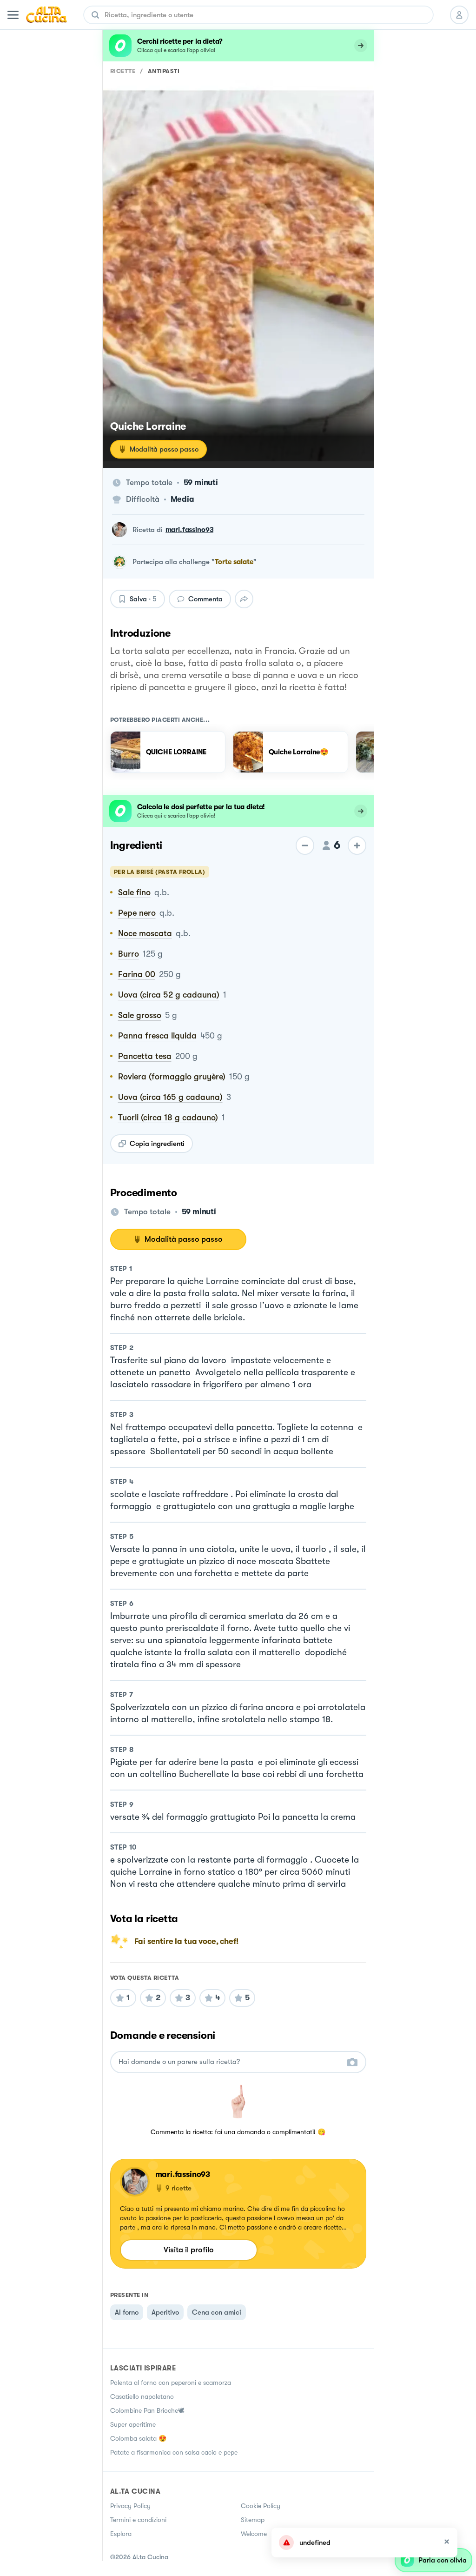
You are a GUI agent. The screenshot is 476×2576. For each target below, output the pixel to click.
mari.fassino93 (190, 530)
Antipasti (164, 71)
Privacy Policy (130, 2506)
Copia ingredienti (157, 1144)
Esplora (121, 2534)
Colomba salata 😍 (138, 2438)
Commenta (205, 599)
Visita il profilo (189, 2250)
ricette (123, 71)
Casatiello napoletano (142, 2396)
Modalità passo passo (164, 449)
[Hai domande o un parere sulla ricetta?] (230, 2062)
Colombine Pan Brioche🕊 (147, 2410)
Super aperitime (133, 2424)
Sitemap (253, 2520)
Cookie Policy (261, 2506)
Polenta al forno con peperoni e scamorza (171, 2383)
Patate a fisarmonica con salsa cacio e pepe (174, 2452)
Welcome (254, 2534)
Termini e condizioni (138, 2520)
